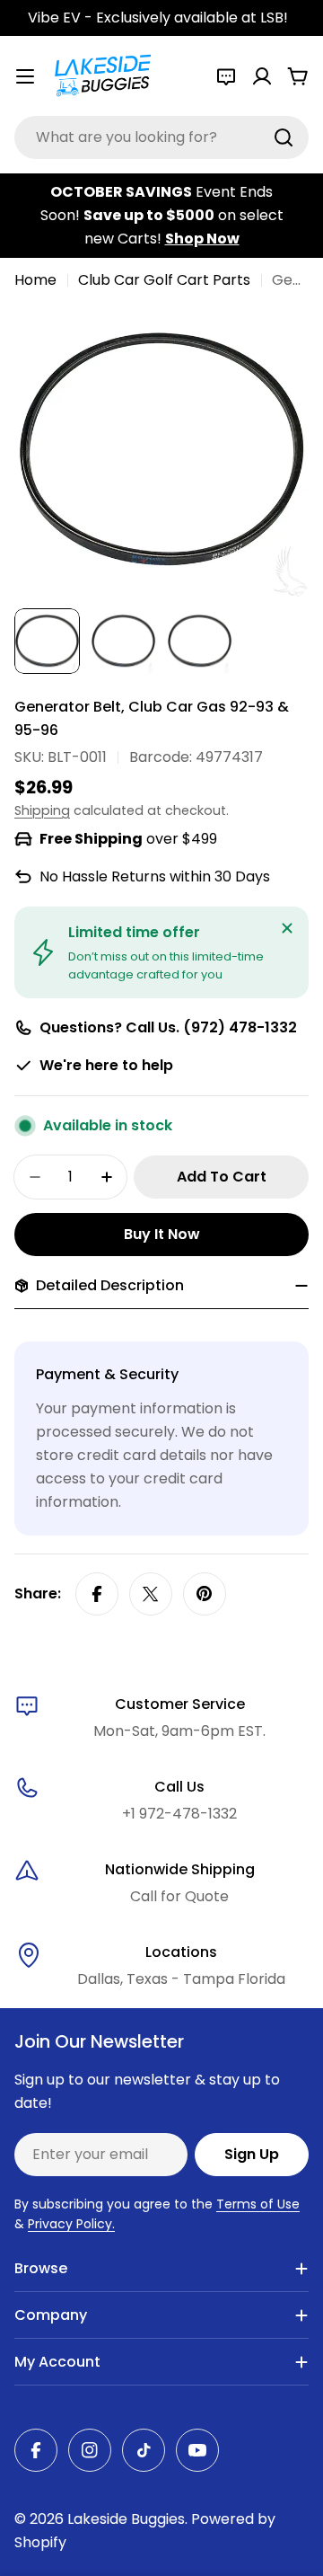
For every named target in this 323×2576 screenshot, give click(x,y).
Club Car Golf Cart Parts (164, 280)
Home (35, 280)
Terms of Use (258, 2204)
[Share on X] (151, 1594)
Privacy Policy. (71, 2224)
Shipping (42, 810)
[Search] (284, 137)
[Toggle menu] (25, 76)
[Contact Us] (226, 76)
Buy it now (162, 1234)
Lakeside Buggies (126, 2519)
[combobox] (161, 137)
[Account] (262, 76)
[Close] (287, 928)
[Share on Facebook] (97, 1594)
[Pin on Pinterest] (205, 1594)
